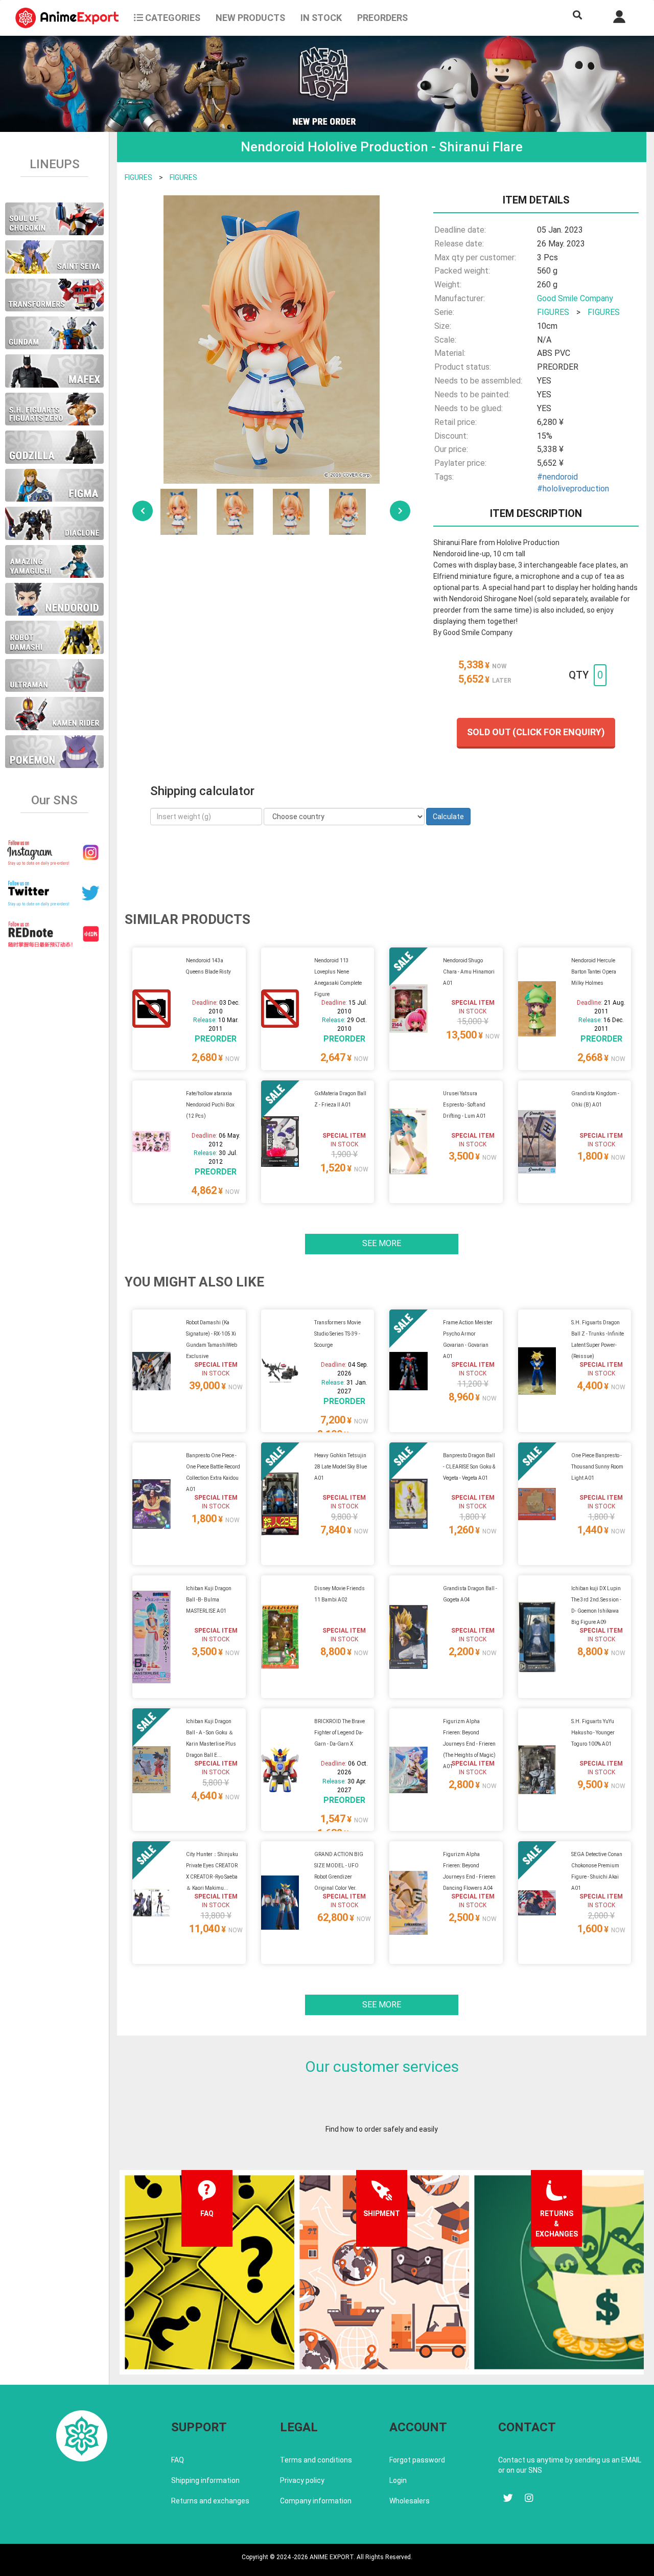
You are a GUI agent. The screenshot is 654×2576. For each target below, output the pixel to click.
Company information (316, 2501)
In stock (321, 18)
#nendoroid (557, 477)
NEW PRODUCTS (250, 18)
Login (398, 2480)
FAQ (178, 2460)
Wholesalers (410, 2501)
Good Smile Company (575, 298)
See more (382, 1243)
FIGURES (138, 177)
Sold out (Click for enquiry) (536, 732)
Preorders (382, 18)
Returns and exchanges (210, 2501)
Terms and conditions (316, 2460)
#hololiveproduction (573, 489)
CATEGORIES (172, 18)
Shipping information (205, 2480)
